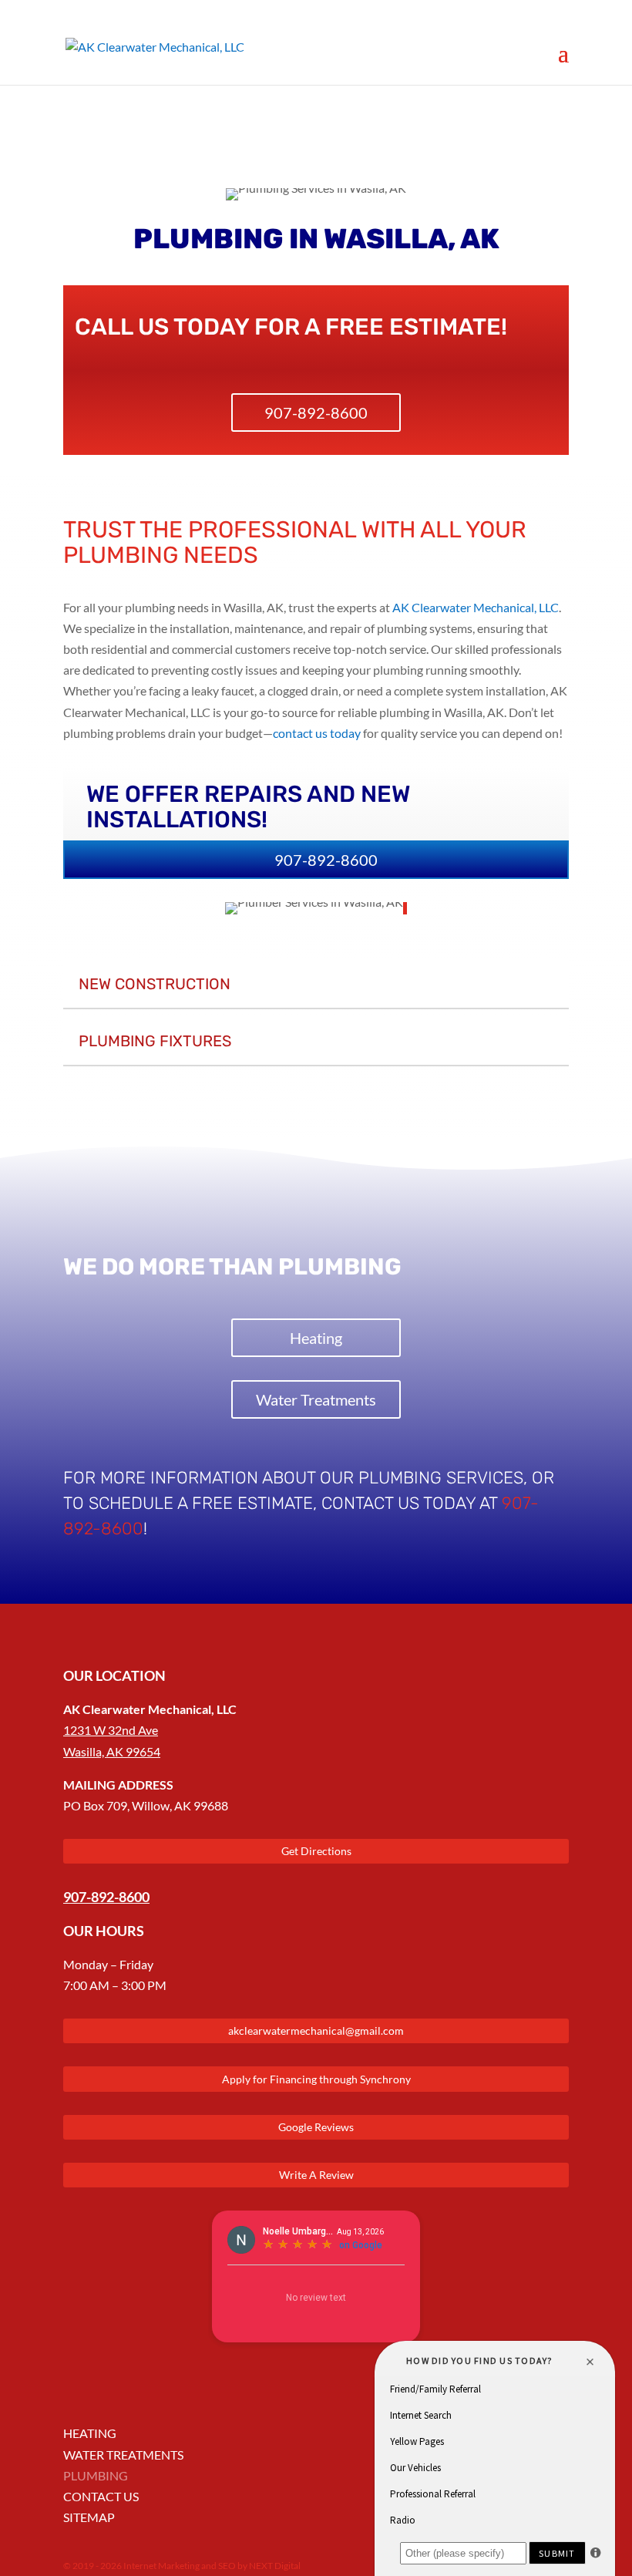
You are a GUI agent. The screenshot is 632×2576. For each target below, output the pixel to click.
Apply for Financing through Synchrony (316, 2079)
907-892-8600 (316, 412)
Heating (316, 1338)
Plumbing (96, 2475)
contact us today (317, 733)
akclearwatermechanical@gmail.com (316, 2030)
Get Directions (316, 1851)
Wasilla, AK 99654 (112, 1751)
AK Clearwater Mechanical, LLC (476, 607)
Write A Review (316, 2175)
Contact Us (101, 2496)
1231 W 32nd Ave (111, 1730)
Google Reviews (316, 2127)
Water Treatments (316, 1399)
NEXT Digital (275, 2566)
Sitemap (89, 2517)
